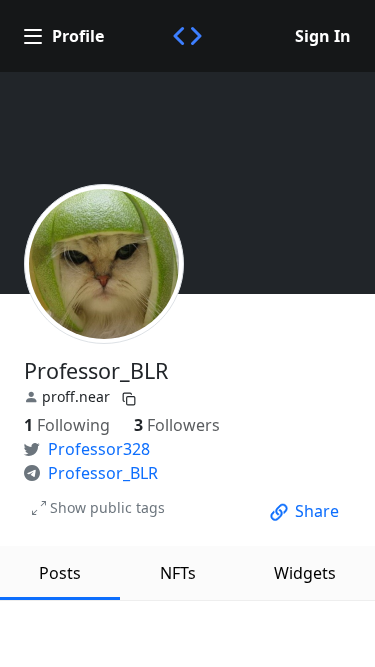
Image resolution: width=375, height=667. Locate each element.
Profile (78, 36)
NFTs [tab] (178, 573)
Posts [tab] (60, 573)
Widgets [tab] (305, 573)
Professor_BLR (103, 473)
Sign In (323, 36)
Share (317, 511)
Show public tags (107, 507)
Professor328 (99, 449)
